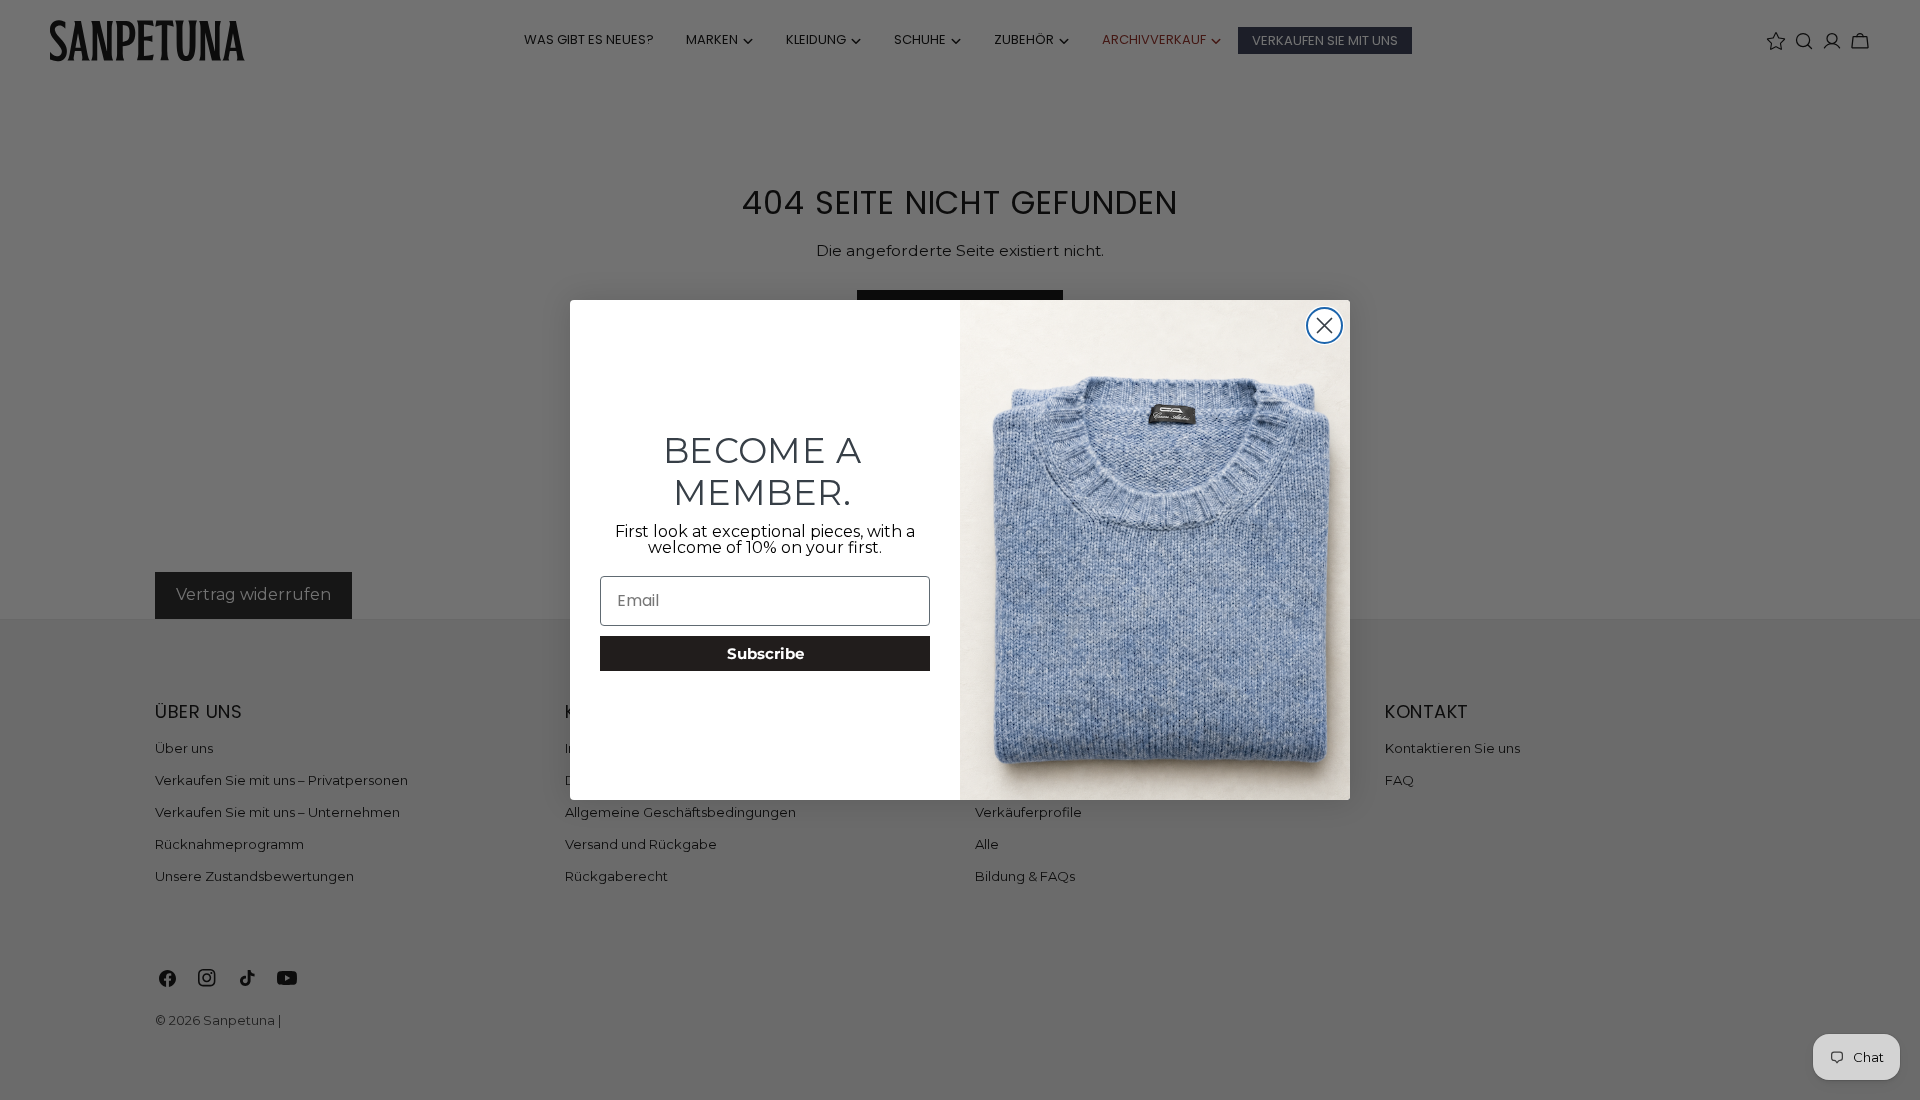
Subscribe (765, 653)
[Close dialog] (1324, 325)
